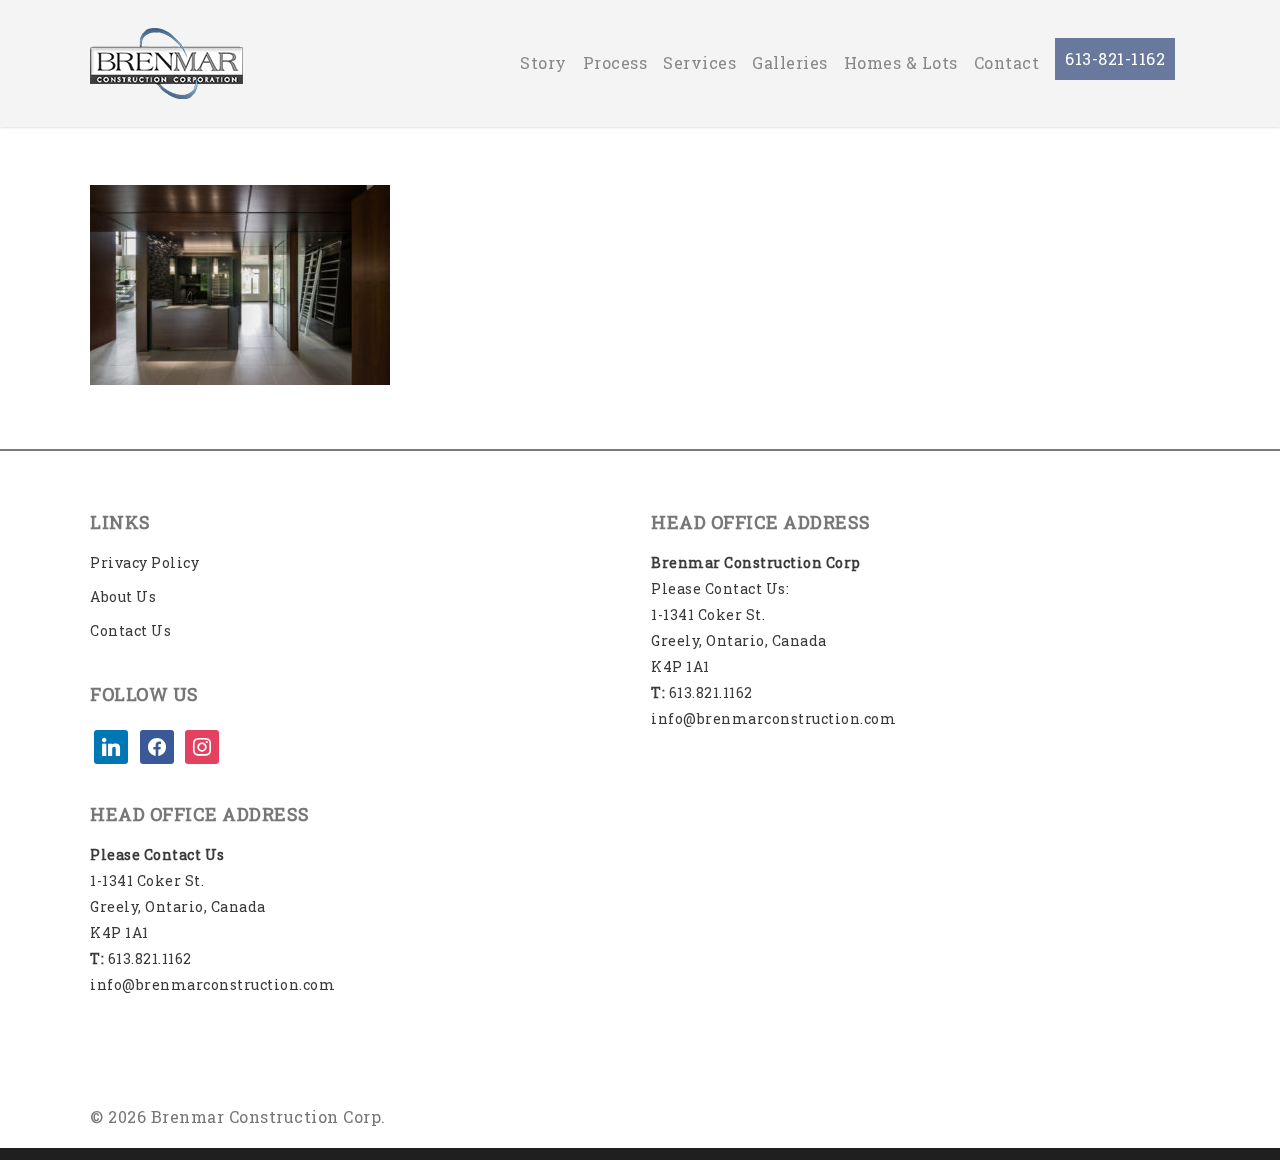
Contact (1007, 62)
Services (699, 62)
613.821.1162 (141, 958)
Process (615, 62)
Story (543, 62)
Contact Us (130, 630)
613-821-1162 (1115, 58)
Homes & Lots (901, 62)
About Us (123, 596)
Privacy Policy (144, 562)
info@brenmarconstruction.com (212, 984)
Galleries (790, 62)
